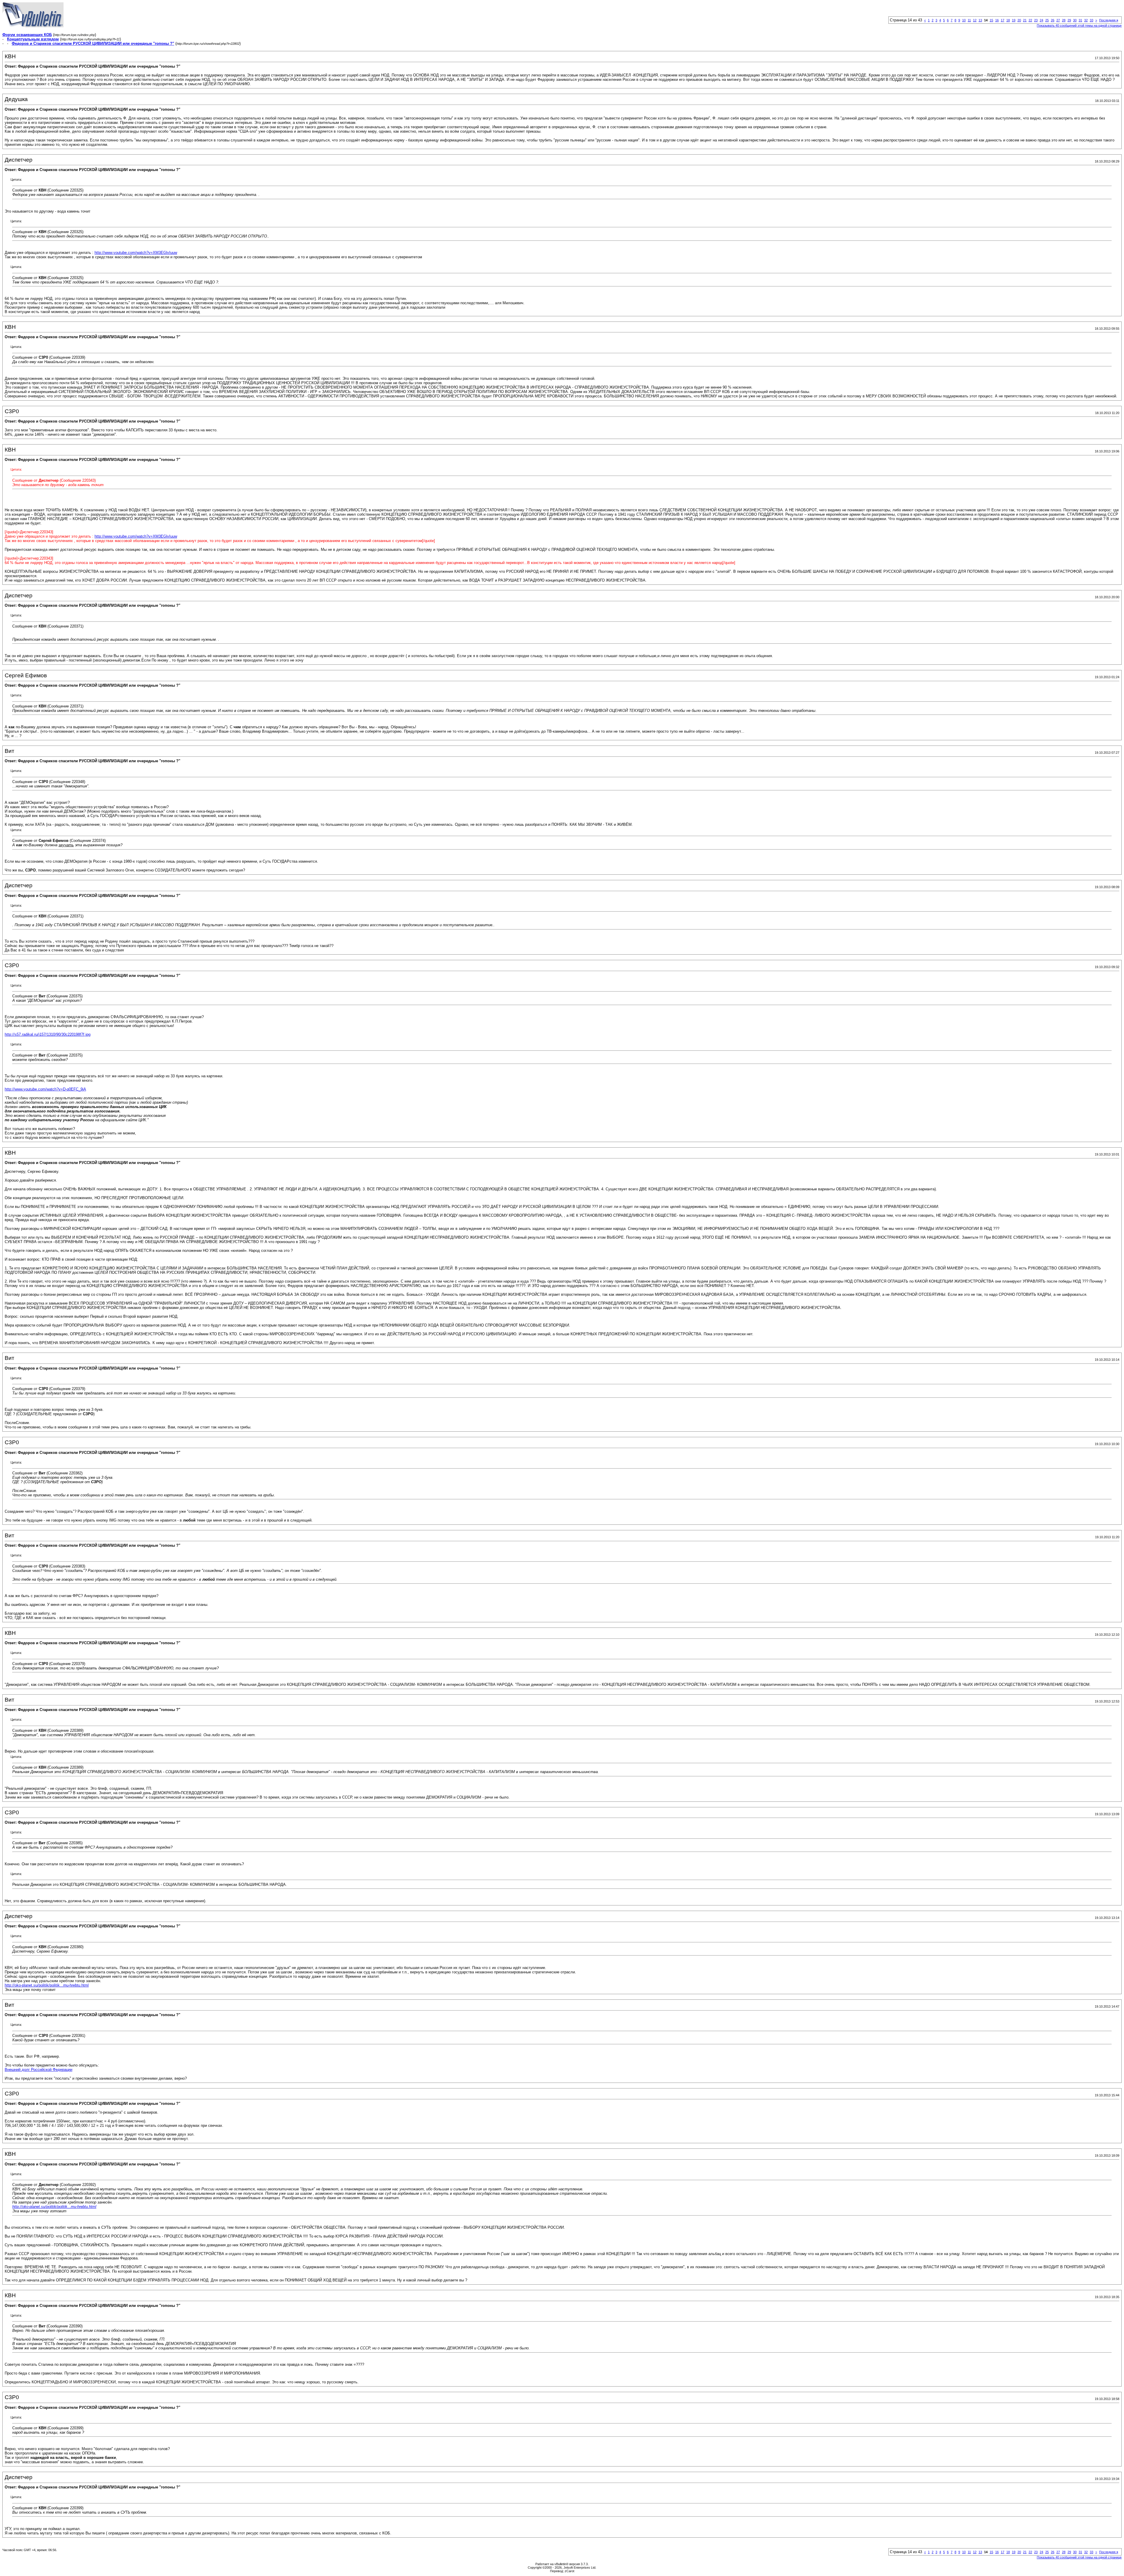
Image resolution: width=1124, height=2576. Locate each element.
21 (1025, 20)
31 (1080, 20)
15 (991, 20)
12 (975, 20)
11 (969, 20)
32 (1086, 20)
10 (964, 20)
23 (1036, 20)
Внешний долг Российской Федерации (38, 2070)
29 (1069, 20)
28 (1064, 20)
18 (1008, 20)
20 (1019, 20)
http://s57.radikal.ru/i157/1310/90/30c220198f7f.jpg (48, 1034)
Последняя (1109, 20)
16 (997, 20)
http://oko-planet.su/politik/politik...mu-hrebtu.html (47, 1985)
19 (1014, 20)
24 (1041, 20)
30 (1075, 20)
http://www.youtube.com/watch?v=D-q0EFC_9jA (45, 1089)
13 (980, 20)
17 (1003, 20)
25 (1047, 20)
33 (1092, 20)
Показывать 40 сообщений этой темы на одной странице (1079, 25)
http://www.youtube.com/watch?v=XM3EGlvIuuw (136, 253)
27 (1058, 20)
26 (1053, 20)
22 (1030, 20)
